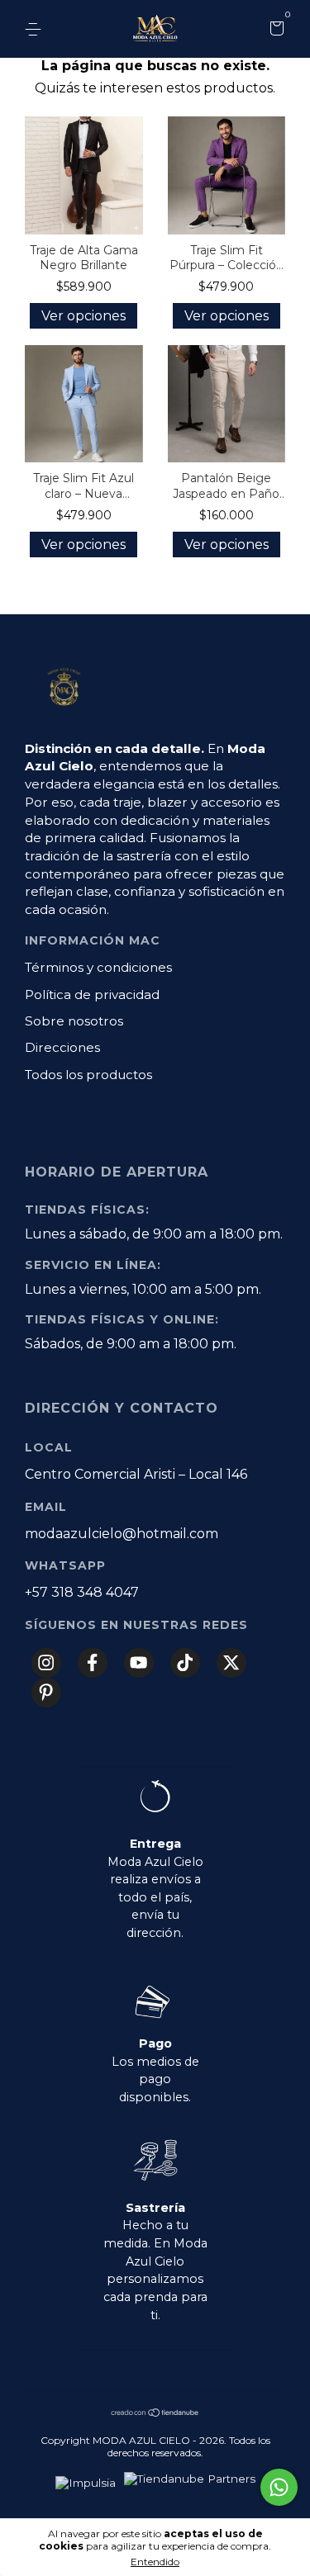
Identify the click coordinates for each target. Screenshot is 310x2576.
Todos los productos (88, 1075)
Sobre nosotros (74, 1021)
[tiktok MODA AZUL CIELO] (185, 1663)
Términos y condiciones (98, 967)
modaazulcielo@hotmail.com (122, 1534)
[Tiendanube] (155, 2414)
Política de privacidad (92, 994)
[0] (274, 31)
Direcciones (62, 1047)
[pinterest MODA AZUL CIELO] (46, 1693)
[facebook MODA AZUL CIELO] (93, 1663)
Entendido (155, 2562)
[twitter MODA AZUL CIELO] (231, 1663)
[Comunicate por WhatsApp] (279, 2487)
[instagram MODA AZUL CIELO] (46, 1663)
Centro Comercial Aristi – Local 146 (136, 1474)
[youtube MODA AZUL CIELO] (139, 1663)
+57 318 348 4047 (82, 1592)
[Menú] (36, 30)
